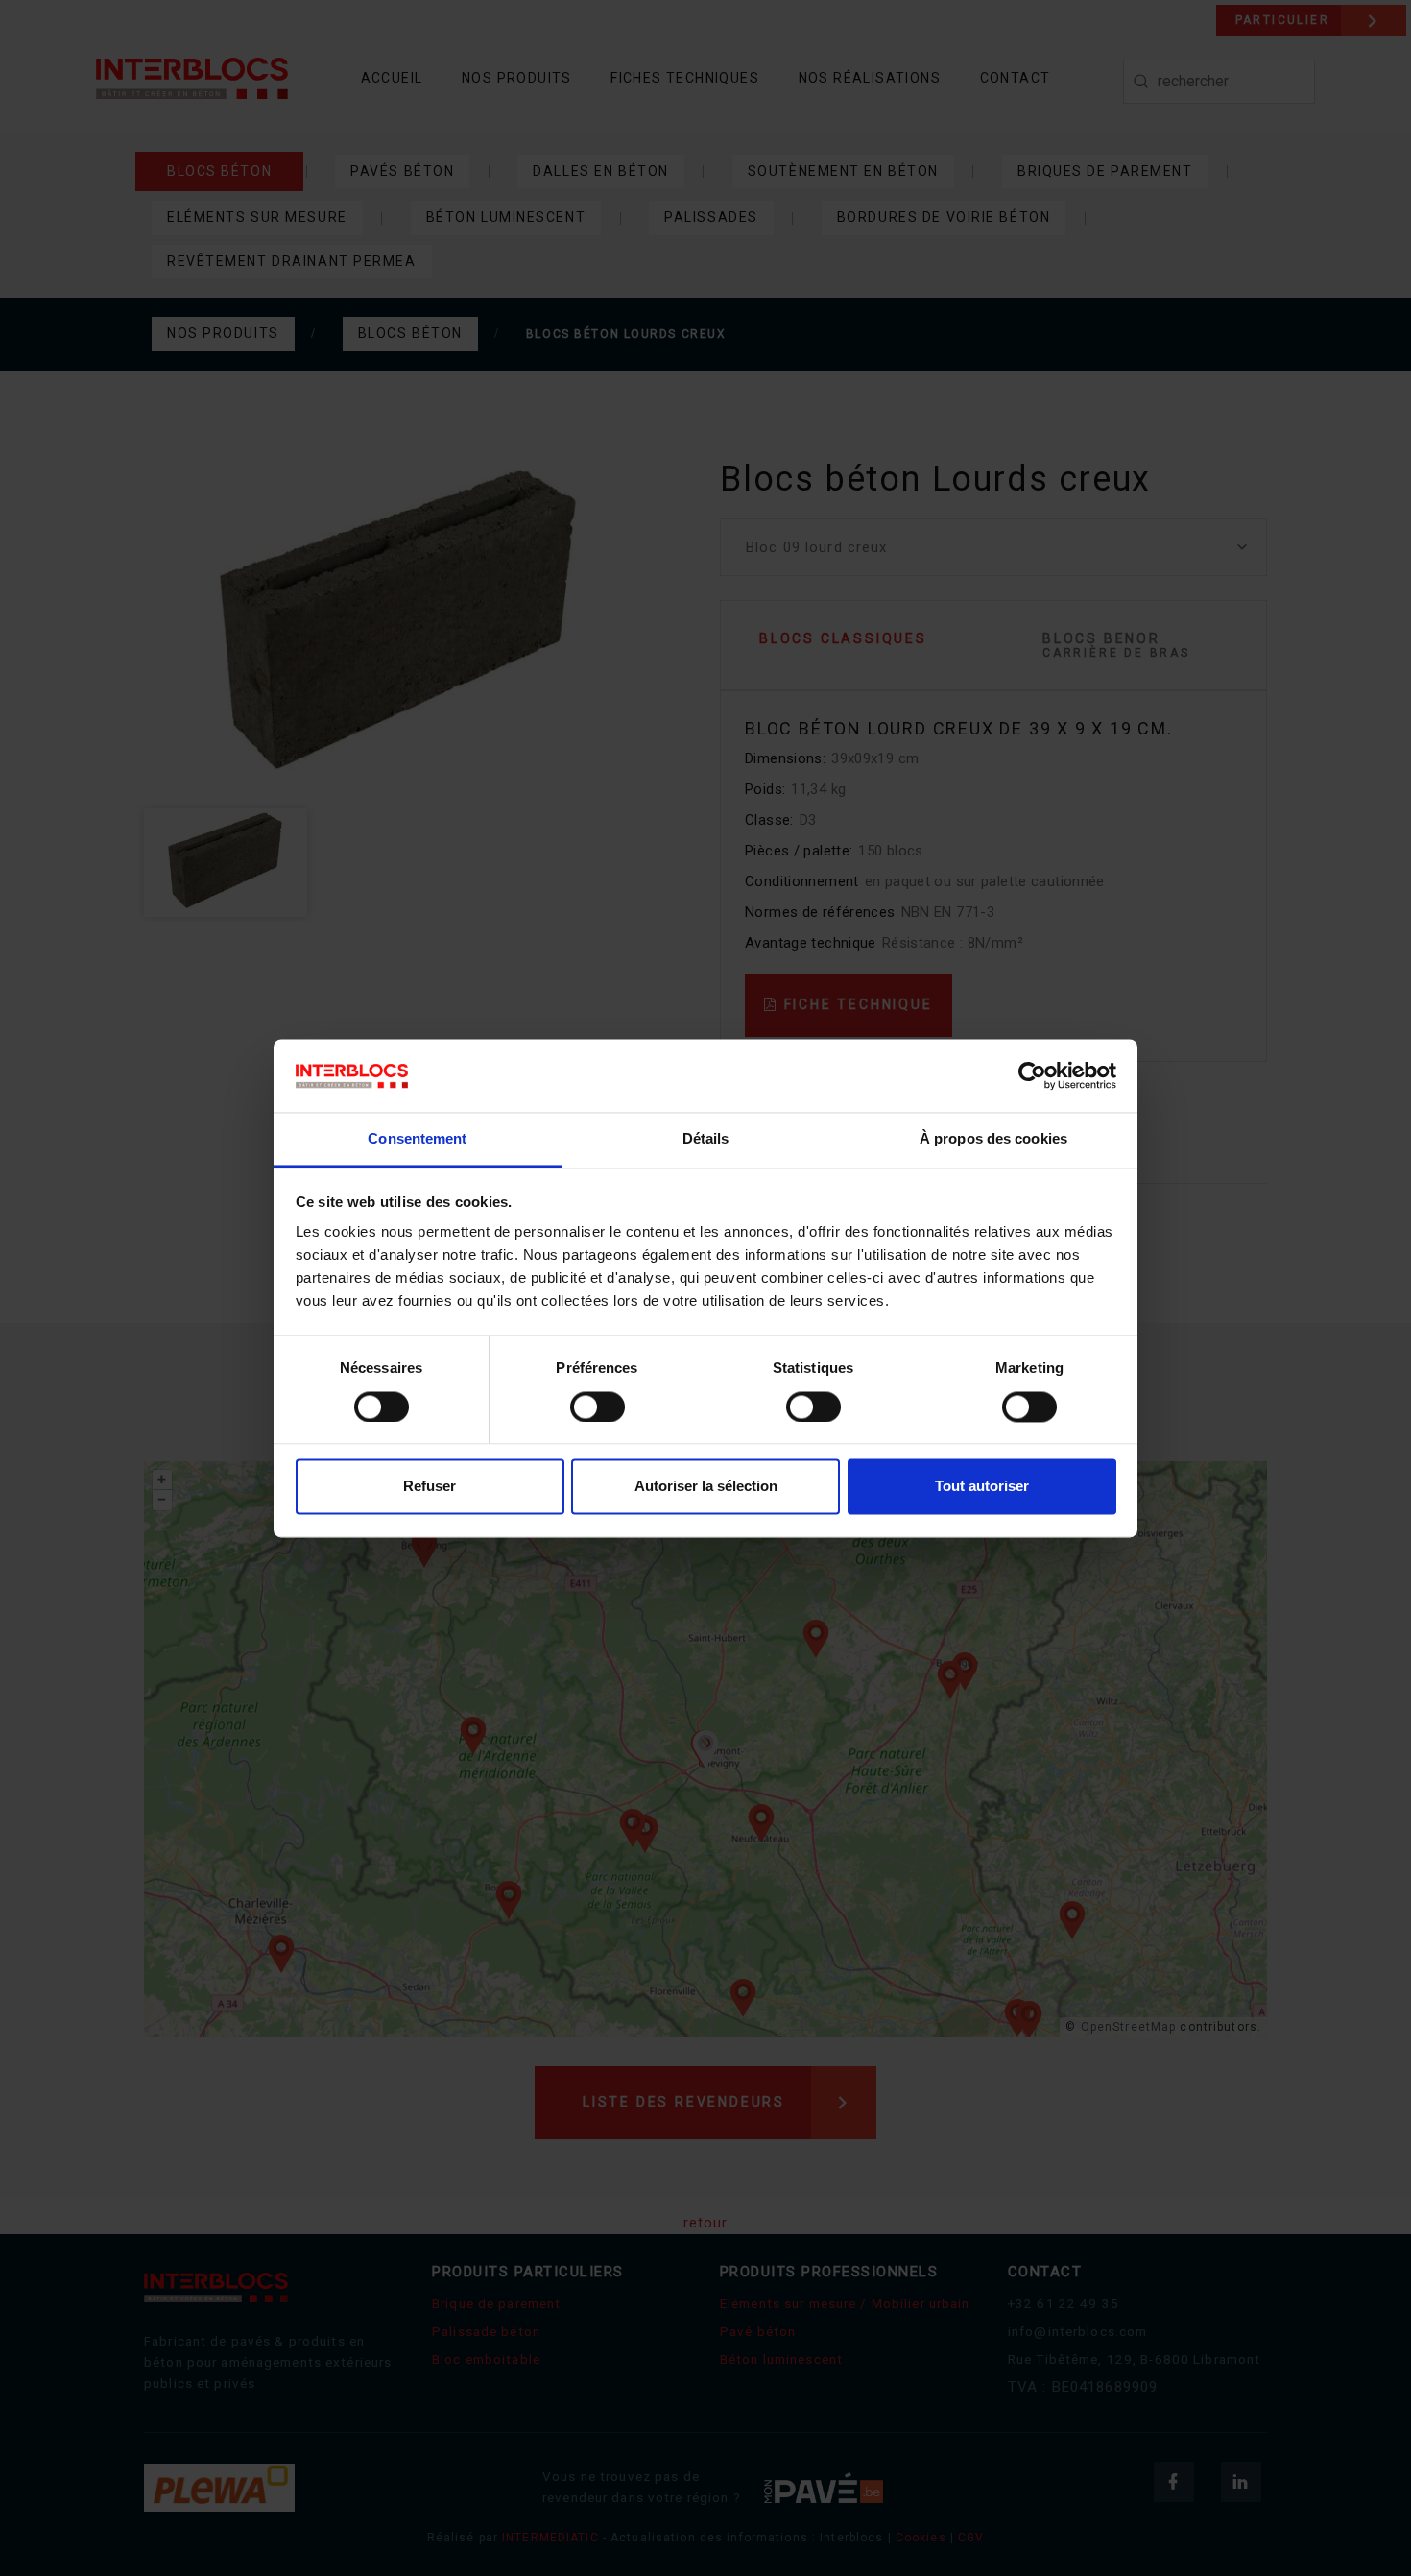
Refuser (430, 1487)
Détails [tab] (706, 1139)
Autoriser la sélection (706, 1487)
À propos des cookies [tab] (993, 1139)
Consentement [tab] (417, 1139)
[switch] (598, 1407)
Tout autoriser (982, 1487)
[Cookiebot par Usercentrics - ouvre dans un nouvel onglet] (1032, 1075)
